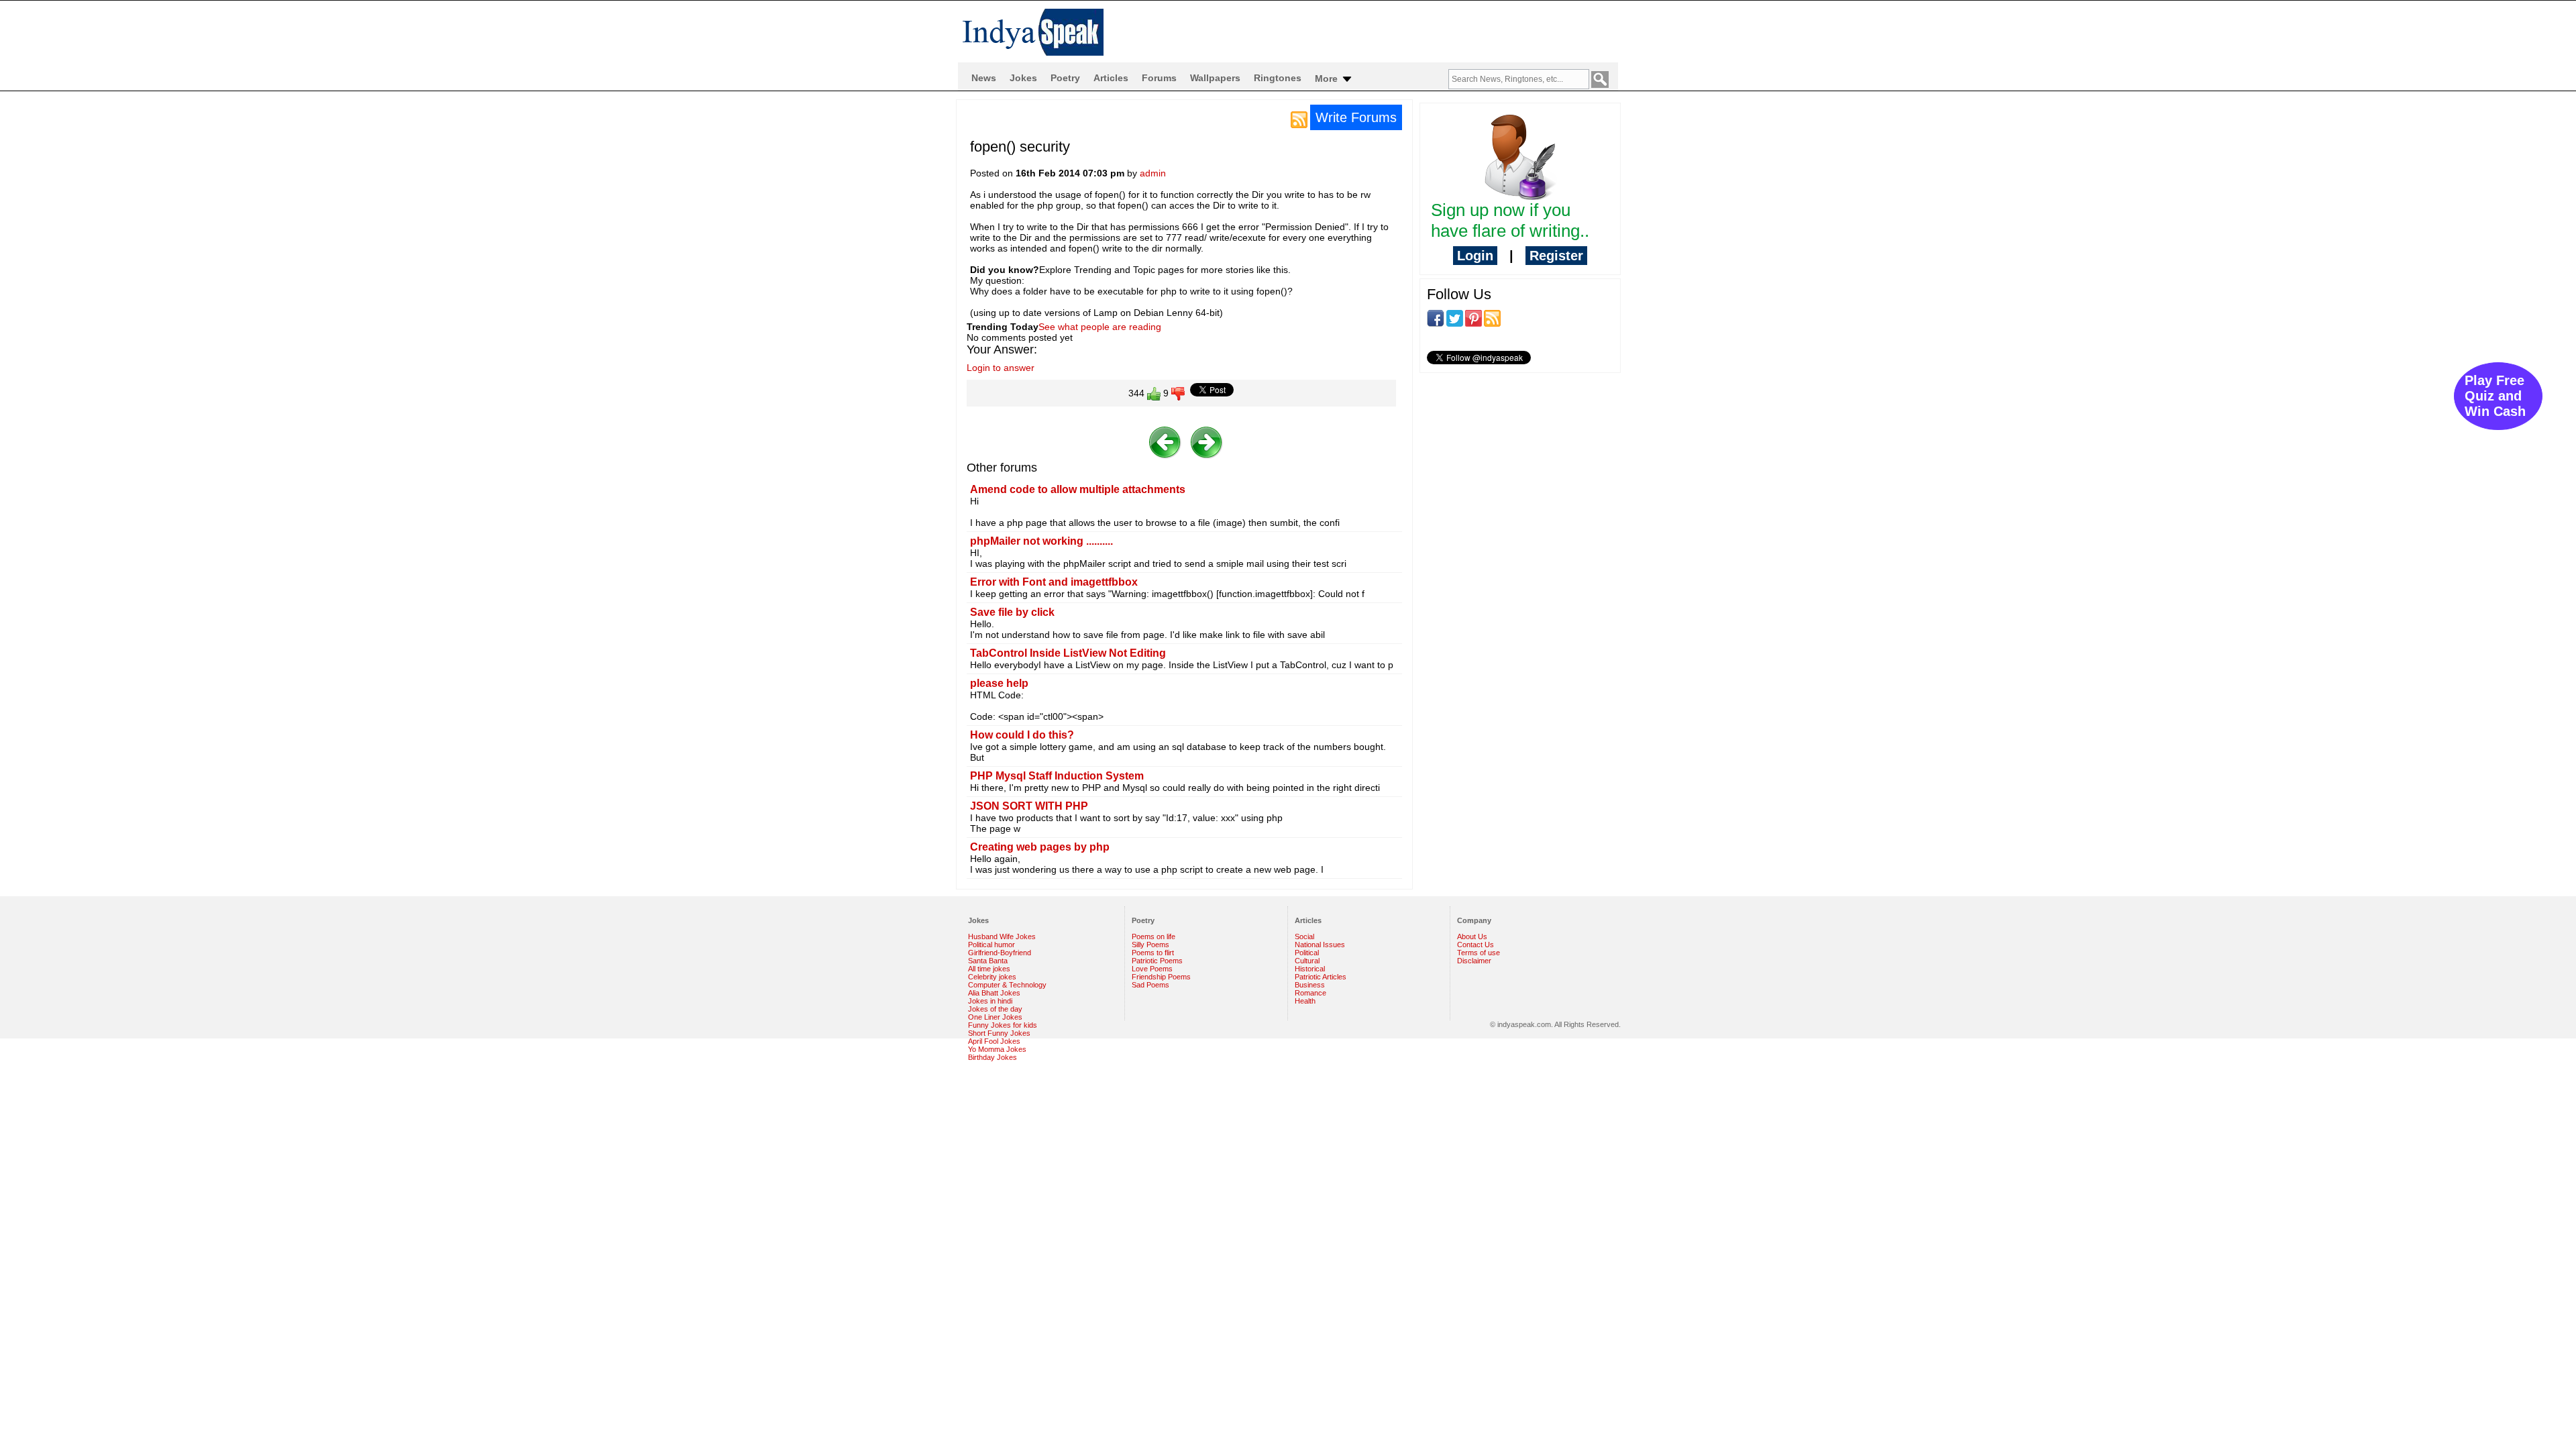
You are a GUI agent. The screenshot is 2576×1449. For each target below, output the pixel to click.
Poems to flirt (1153, 953)
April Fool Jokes (994, 1041)
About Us (1472, 936)
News (984, 78)
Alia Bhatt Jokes (994, 993)
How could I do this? (1022, 735)
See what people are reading (1100, 327)
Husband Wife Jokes (1002, 936)
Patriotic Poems (1157, 961)
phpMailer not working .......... (1041, 541)
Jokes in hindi (990, 1001)
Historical (1310, 969)
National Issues (1320, 945)
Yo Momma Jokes (997, 1049)
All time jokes (989, 969)
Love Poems (1152, 969)
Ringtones (1278, 78)
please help (999, 683)
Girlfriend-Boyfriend (1000, 953)
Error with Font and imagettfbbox (1054, 582)
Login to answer (1001, 368)
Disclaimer (1474, 961)
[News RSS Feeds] (1299, 119)
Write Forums (1356, 117)
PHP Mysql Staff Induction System (1057, 776)
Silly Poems (1150, 945)
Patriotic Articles (1321, 977)
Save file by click (1012, 612)
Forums (1159, 78)
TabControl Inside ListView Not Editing (1068, 653)
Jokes (1023, 78)
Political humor (991, 945)
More (1328, 78)
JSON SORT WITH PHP (1029, 806)
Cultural (1307, 961)
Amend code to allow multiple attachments (1078, 489)
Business (1310, 985)
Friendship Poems (1161, 977)
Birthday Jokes (992, 1057)
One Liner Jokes (995, 1017)
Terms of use (1479, 953)
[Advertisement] (1520, 470)
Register (1556, 256)
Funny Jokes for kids (1003, 1025)
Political (1307, 953)
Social (1304, 936)
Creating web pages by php (1040, 847)
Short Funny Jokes (999, 1033)
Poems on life (1153, 936)
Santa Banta (988, 961)
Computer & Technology (1007, 985)
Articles (1111, 78)
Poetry (1065, 78)
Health (1305, 1001)
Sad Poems (1150, 985)
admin (1153, 173)
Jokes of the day (995, 1009)
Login (1475, 256)
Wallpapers (1215, 78)
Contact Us (1475, 945)
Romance (1310, 993)
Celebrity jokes (992, 977)
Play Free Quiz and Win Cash (2495, 396)
